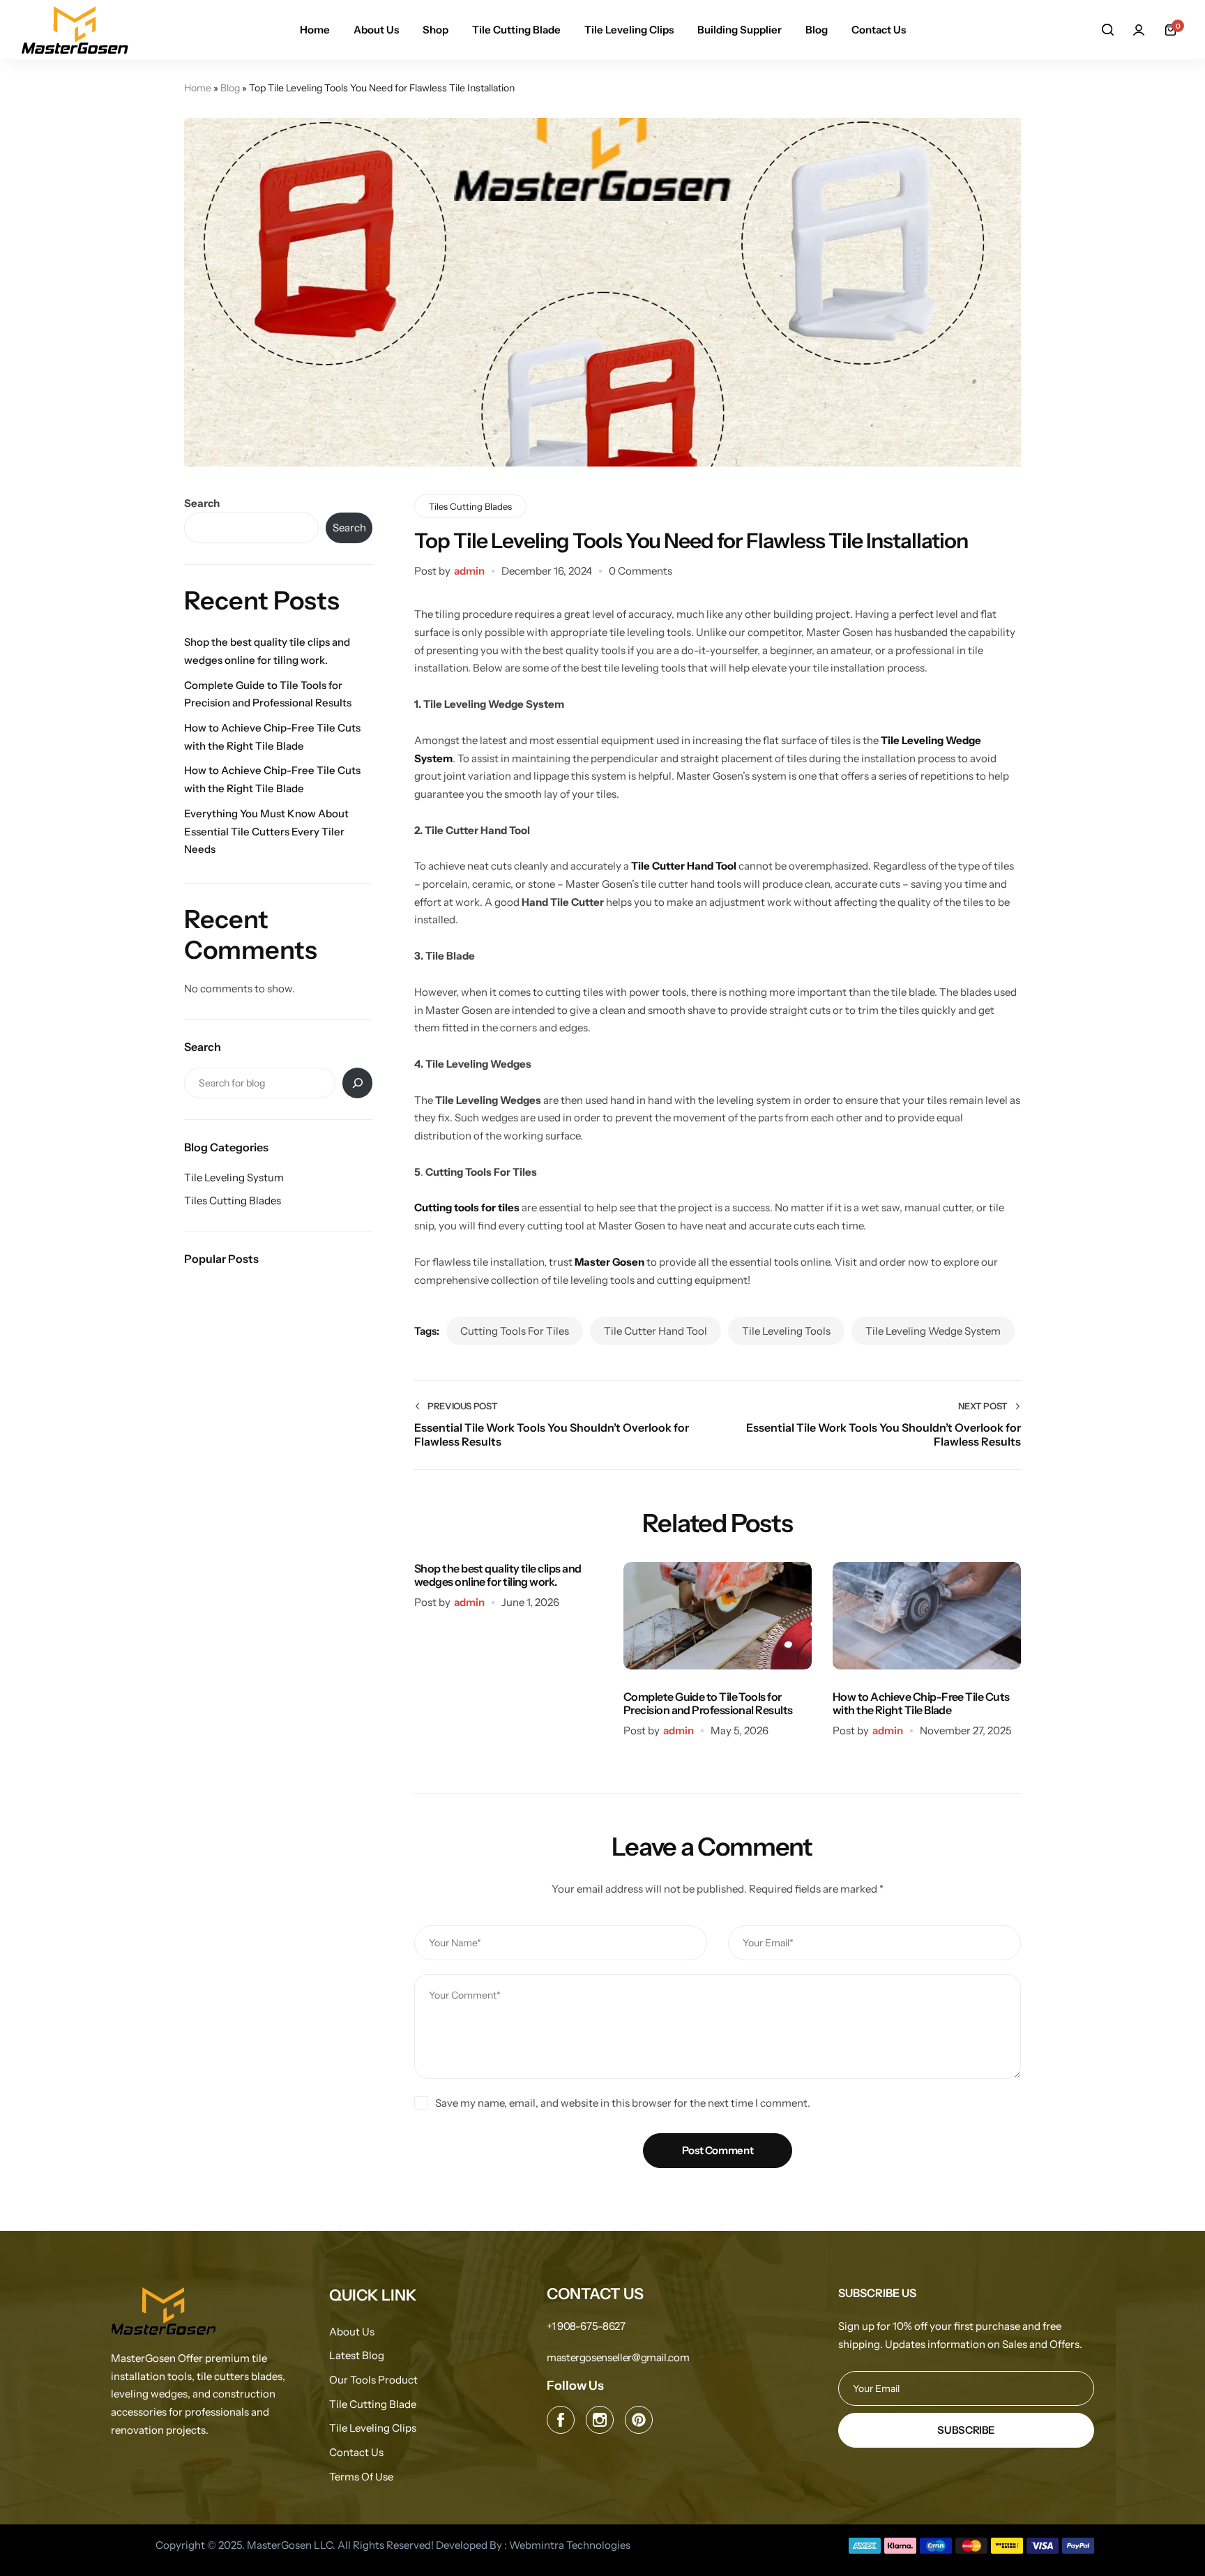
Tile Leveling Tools (786, 1331)
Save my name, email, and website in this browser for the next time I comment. (623, 2103)
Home (315, 30)
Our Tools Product (373, 2380)
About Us (376, 30)
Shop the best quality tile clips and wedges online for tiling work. (498, 1575)
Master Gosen (611, 1262)
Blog (817, 30)
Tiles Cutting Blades (470, 506)
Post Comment (718, 2150)
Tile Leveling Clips (629, 30)
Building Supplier (740, 30)
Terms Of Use (361, 2477)
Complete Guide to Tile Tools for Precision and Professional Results (708, 1703)
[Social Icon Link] (561, 2420)
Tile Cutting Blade (516, 30)
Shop (435, 30)
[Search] (1107, 30)
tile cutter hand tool (655, 1331)
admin (469, 571)
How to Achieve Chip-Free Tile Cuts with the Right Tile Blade (921, 1703)
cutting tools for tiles (515, 1331)
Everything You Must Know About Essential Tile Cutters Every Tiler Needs (266, 831)
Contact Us (879, 30)
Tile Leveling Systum (234, 1177)
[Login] (1139, 30)
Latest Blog (357, 2356)
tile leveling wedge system (933, 1331)
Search (202, 503)
